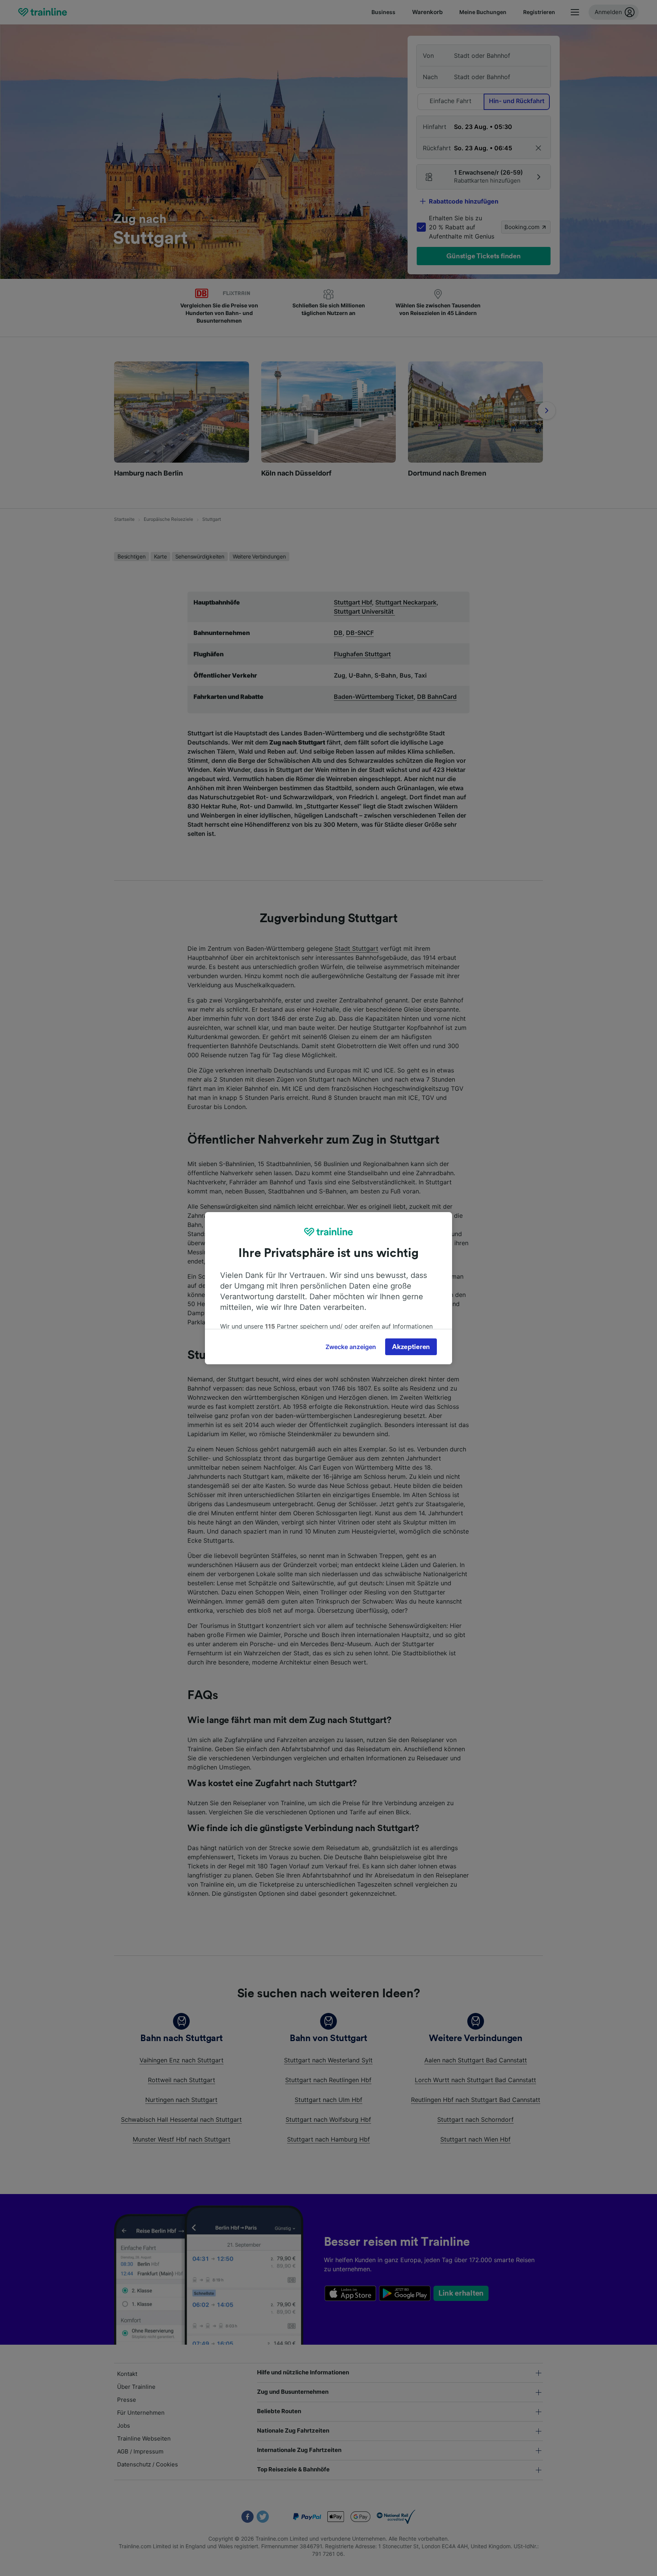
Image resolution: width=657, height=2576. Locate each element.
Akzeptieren (411, 1347)
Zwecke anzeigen (351, 1347)
